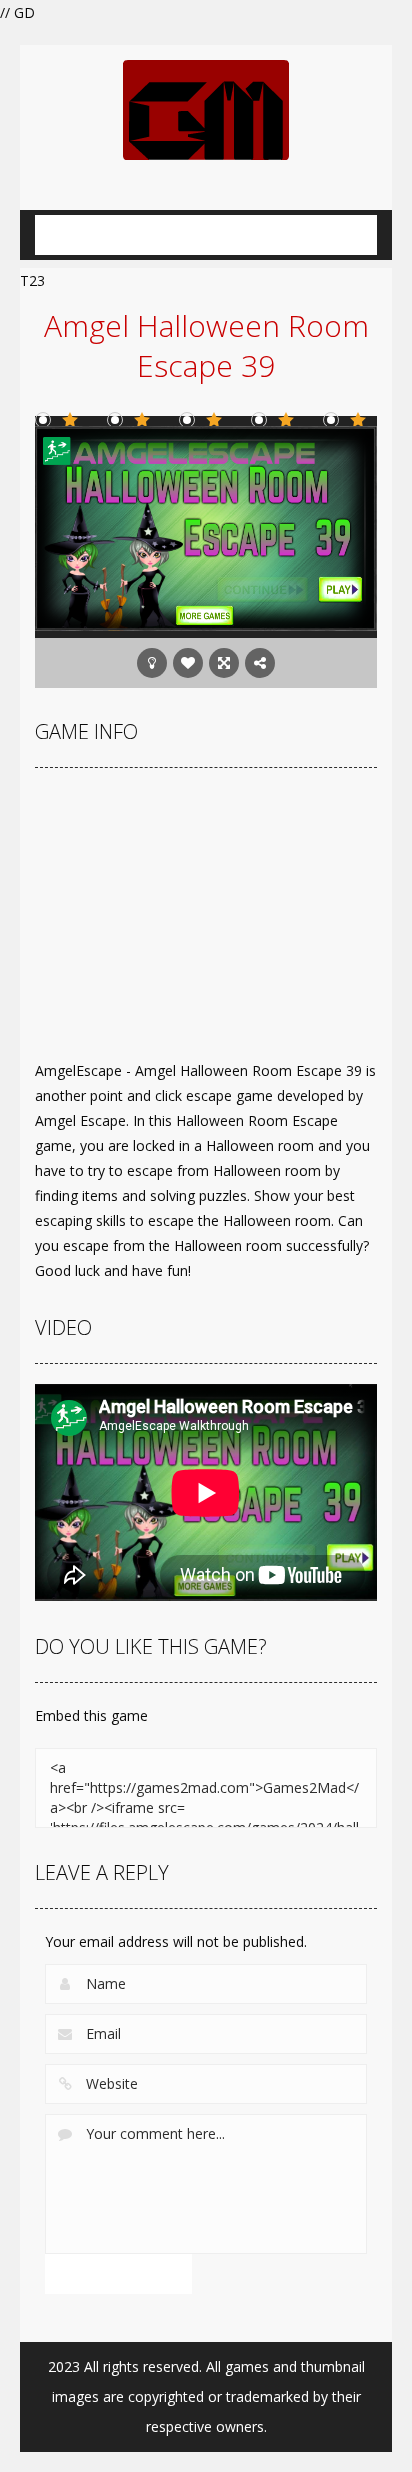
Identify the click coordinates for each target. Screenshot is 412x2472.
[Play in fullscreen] (224, 663)
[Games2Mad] (206, 108)
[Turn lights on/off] (152, 663)
